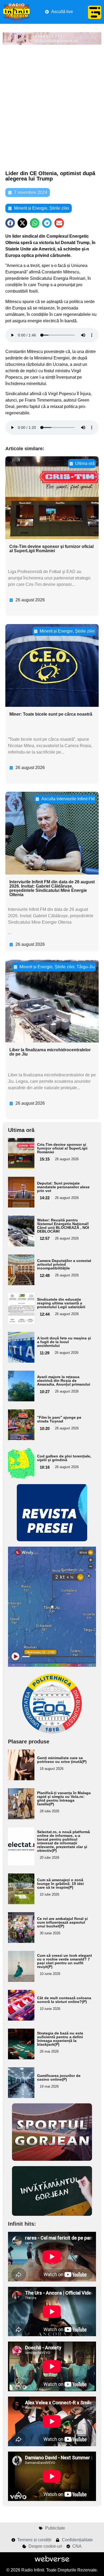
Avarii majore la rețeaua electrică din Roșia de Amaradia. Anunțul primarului (64, 1381)
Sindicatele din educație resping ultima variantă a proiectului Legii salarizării (61, 1303)
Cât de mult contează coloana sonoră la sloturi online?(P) (64, 2000)
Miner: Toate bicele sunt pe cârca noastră (51, 714)
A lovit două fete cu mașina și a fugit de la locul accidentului (64, 1342)
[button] (10, 223)
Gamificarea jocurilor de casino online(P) (59, 2077)
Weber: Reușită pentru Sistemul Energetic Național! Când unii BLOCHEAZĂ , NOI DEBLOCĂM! (63, 1226)
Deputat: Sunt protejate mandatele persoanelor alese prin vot (63, 1187)
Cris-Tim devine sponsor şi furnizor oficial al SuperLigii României (51, 549)
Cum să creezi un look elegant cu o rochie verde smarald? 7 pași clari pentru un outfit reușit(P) (65, 1961)
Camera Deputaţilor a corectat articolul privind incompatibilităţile (64, 1264)
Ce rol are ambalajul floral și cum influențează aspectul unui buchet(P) (62, 1922)
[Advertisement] (52, 108)
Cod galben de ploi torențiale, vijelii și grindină (64, 1458)
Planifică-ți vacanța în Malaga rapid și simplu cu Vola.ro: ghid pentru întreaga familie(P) (64, 1798)
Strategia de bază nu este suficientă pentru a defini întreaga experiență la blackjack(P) (60, 2039)
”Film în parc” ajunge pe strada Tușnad (59, 1419)
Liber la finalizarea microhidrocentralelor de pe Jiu (50, 1052)
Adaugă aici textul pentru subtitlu (19, 1153)
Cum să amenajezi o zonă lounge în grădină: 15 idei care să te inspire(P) (60, 1884)
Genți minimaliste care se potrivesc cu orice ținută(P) (62, 1760)
